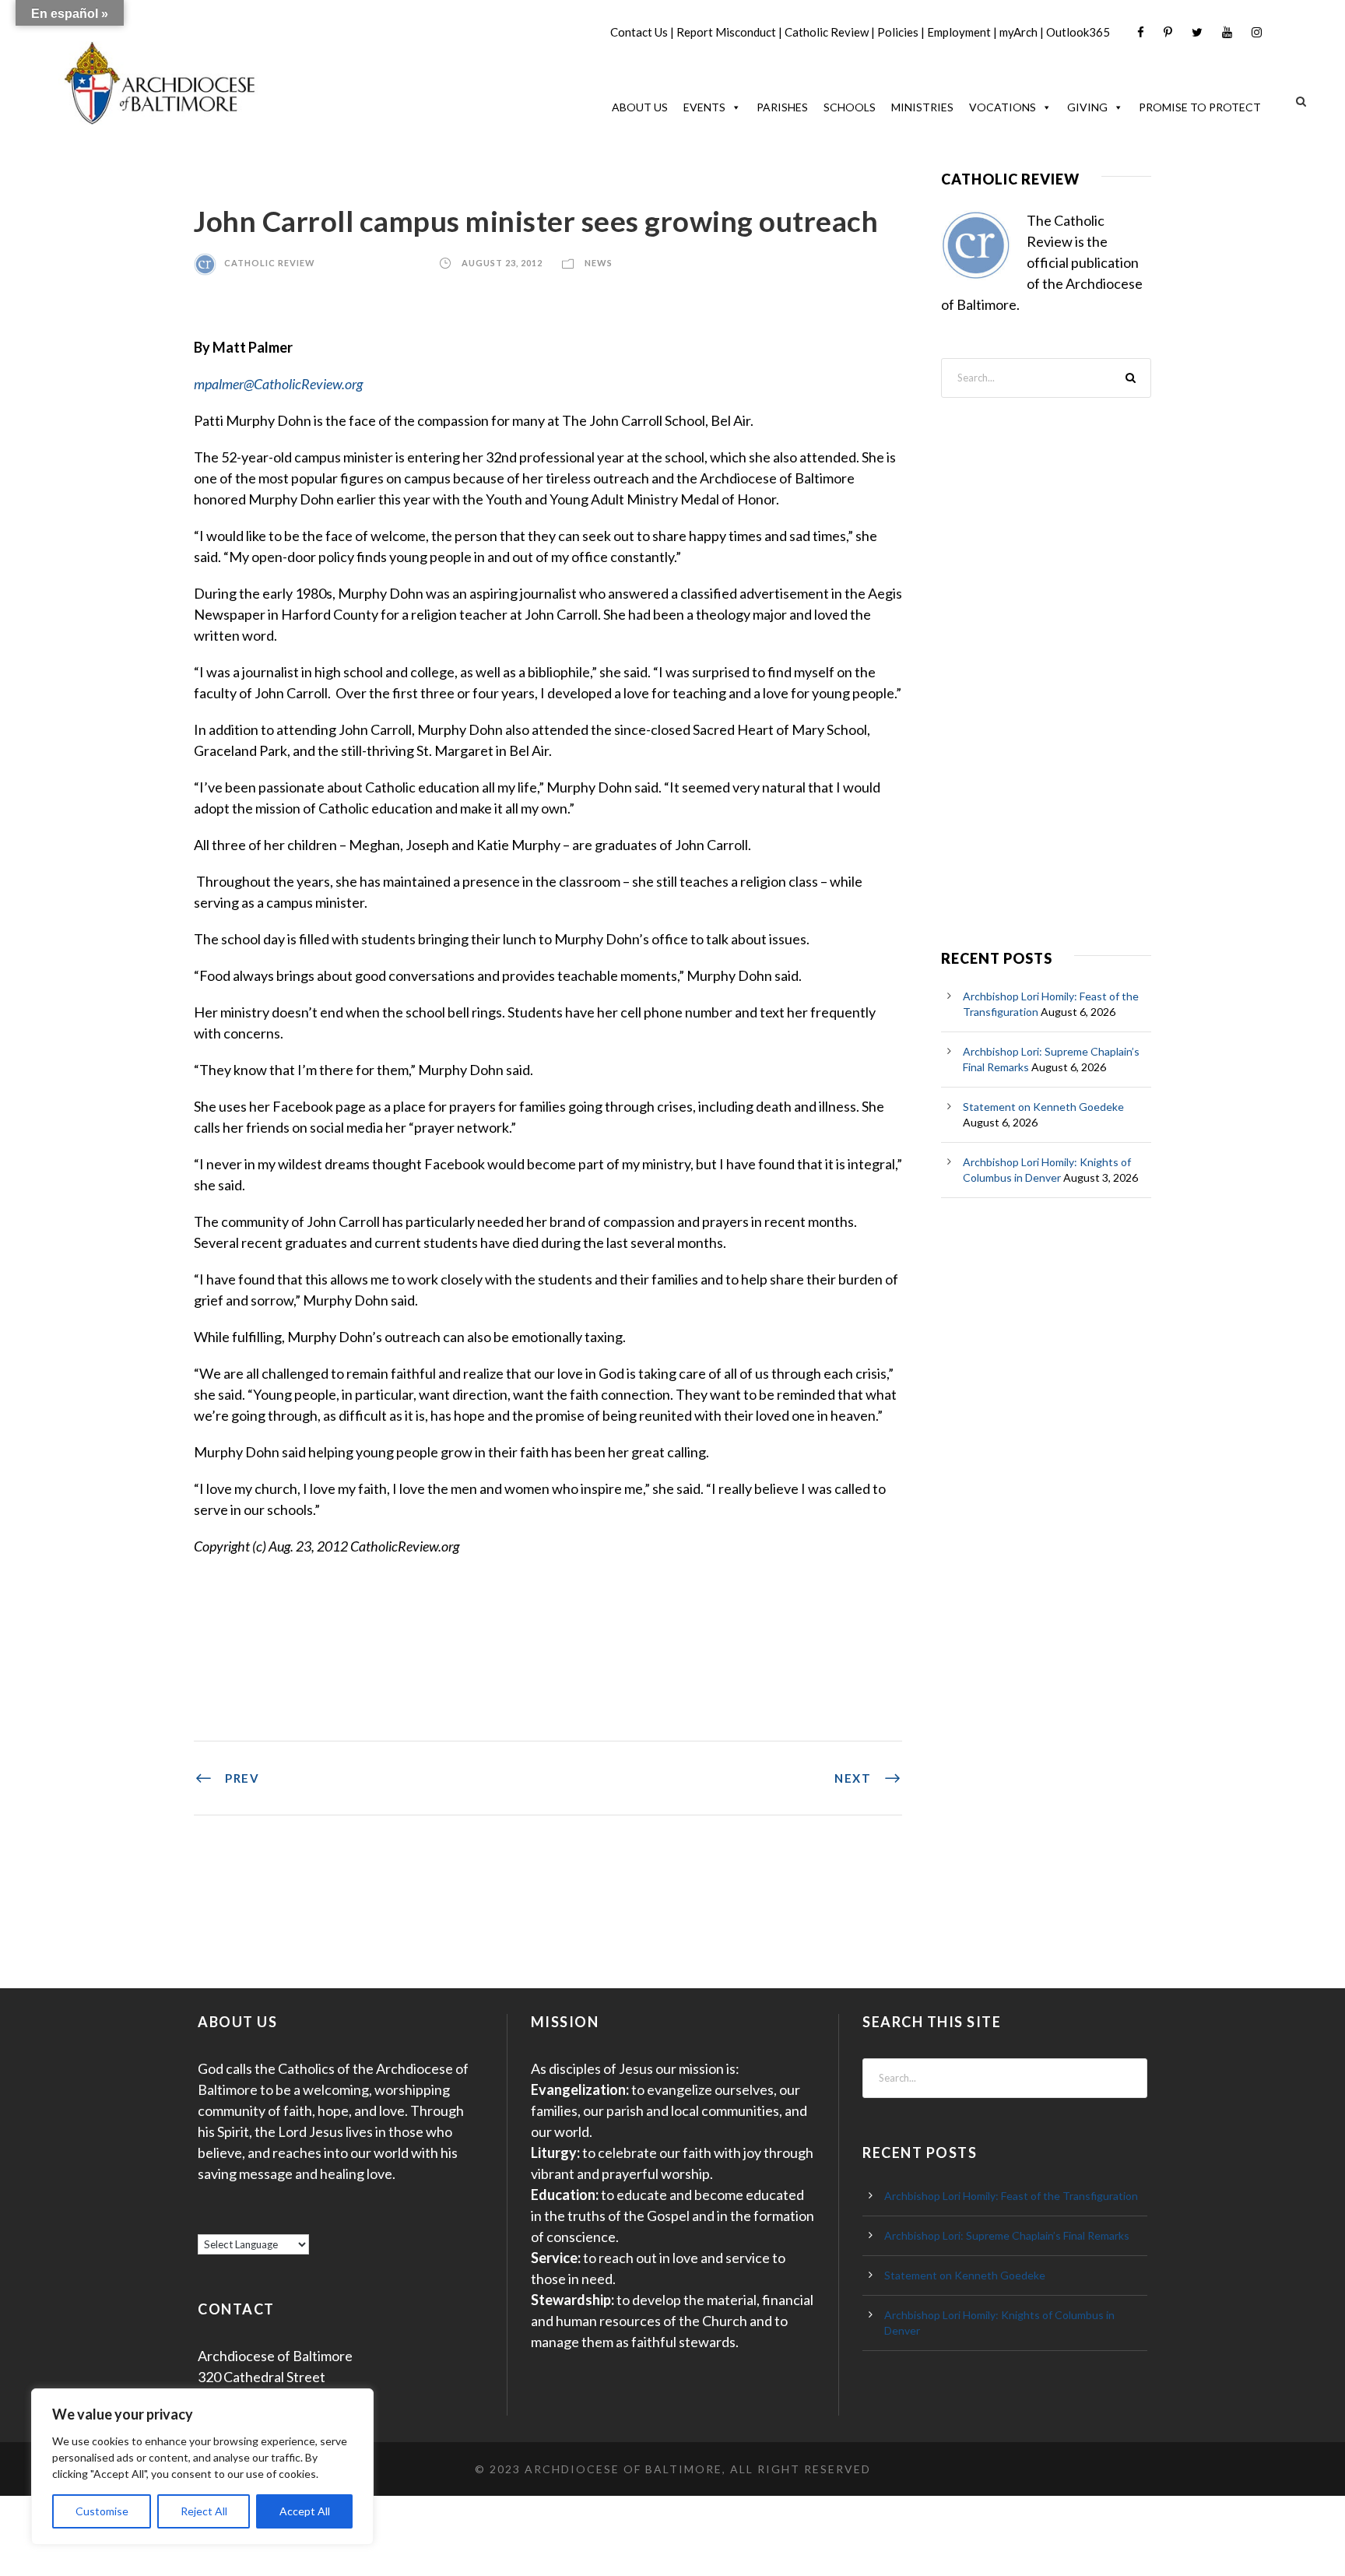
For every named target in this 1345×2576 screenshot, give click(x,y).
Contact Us (639, 32)
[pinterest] (1168, 32)
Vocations (1003, 107)
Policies (898, 32)
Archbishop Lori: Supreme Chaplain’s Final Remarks (1007, 2235)
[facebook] (1141, 32)
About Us (640, 107)
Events (704, 107)
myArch (1018, 32)
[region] (202, 2467)
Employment (959, 32)
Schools (850, 107)
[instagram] (1257, 32)
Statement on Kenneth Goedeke (1043, 1107)
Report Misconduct (726, 32)
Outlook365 (1078, 32)
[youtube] (1227, 32)
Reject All (204, 2511)
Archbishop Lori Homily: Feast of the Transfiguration (1011, 2196)
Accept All (305, 2511)
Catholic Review (827, 32)
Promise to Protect (1200, 107)
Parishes (782, 107)
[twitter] (1197, 32)
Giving (1087, 107)
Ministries (922, 107)
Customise (102, 2511)
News (599, 263)
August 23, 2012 (502, 263)
